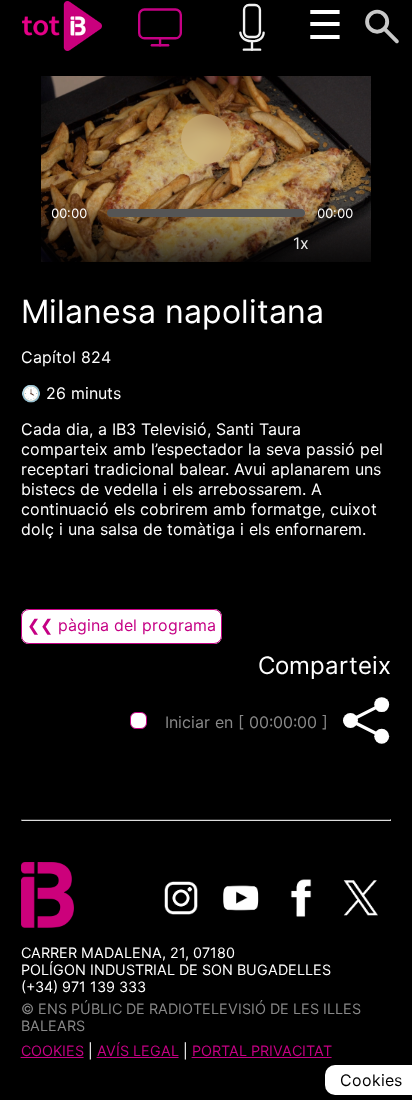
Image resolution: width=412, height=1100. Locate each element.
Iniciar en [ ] (246, 722)
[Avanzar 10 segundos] (285, 139)
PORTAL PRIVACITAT (262, 1050)
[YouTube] (241, 898)
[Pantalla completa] (347, 243)
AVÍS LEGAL (138, 1050)
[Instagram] (181, 898)
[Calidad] (255, 243)
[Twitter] (361, 898)
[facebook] (301, 898)
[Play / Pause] (206, 139)
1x (301, 243)
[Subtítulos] (209, 243)
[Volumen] (65, 243)
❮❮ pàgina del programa (121, 625)
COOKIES (52, 1050)
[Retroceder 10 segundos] (127, 139)
